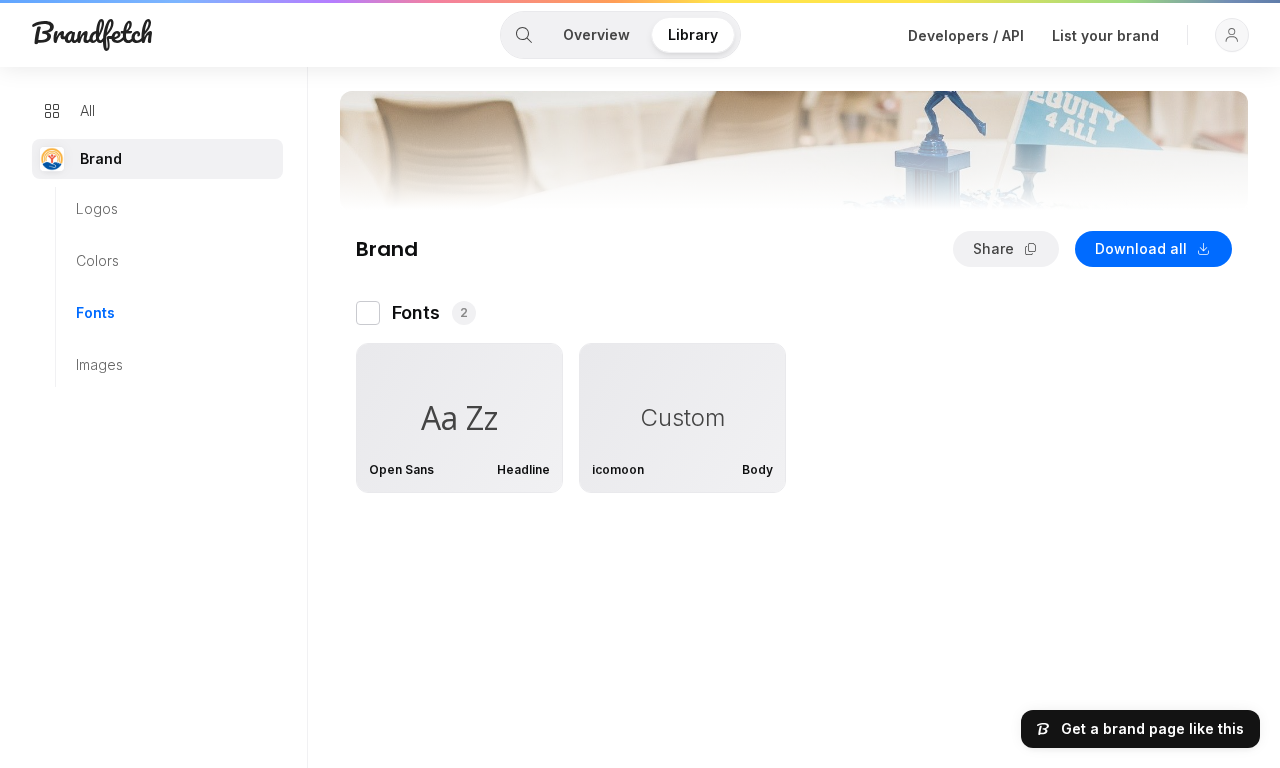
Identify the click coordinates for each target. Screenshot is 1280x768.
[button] (1232, 35)
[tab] (524, 35)
